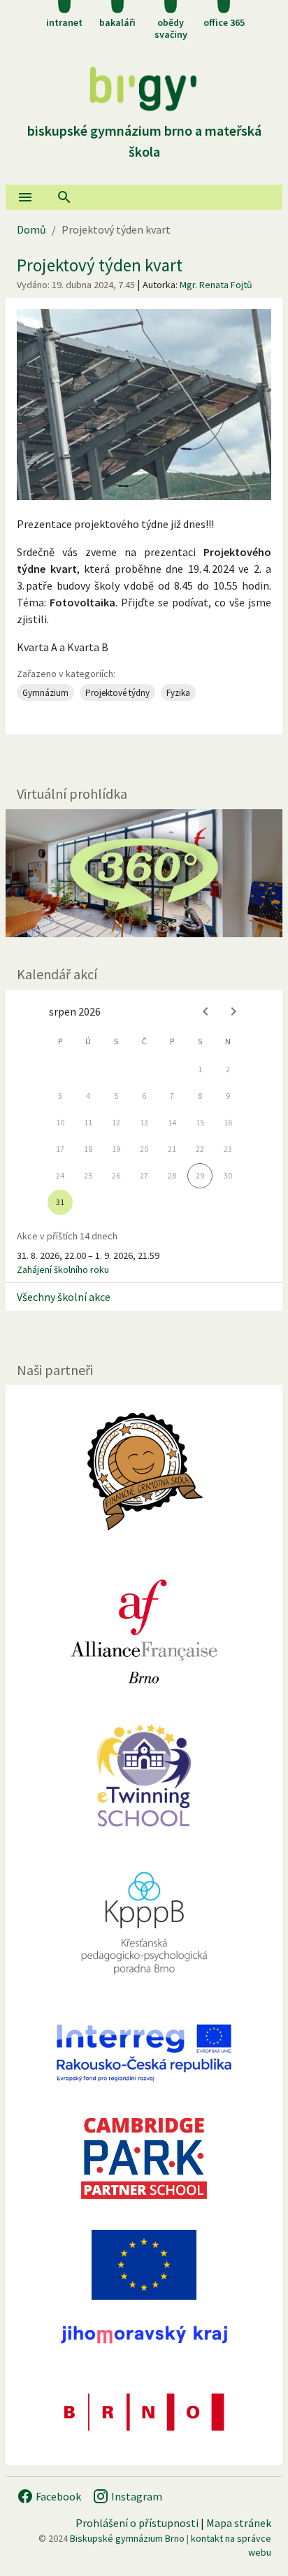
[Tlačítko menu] (25, 197)
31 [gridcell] (60, 1202)
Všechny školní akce (64, 1297)
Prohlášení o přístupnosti (137, 2523)
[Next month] (233, 1011)
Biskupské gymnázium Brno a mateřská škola (144, 141)
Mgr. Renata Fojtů (216, 285)
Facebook (57, 2496)
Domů (31, 229)
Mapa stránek (239, 2523)
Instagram (136, 2496)
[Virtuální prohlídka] (144, 873)
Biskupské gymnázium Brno (127, 2538)
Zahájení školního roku (63, 1269)
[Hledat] (64, 197)
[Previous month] (206, 1011)
